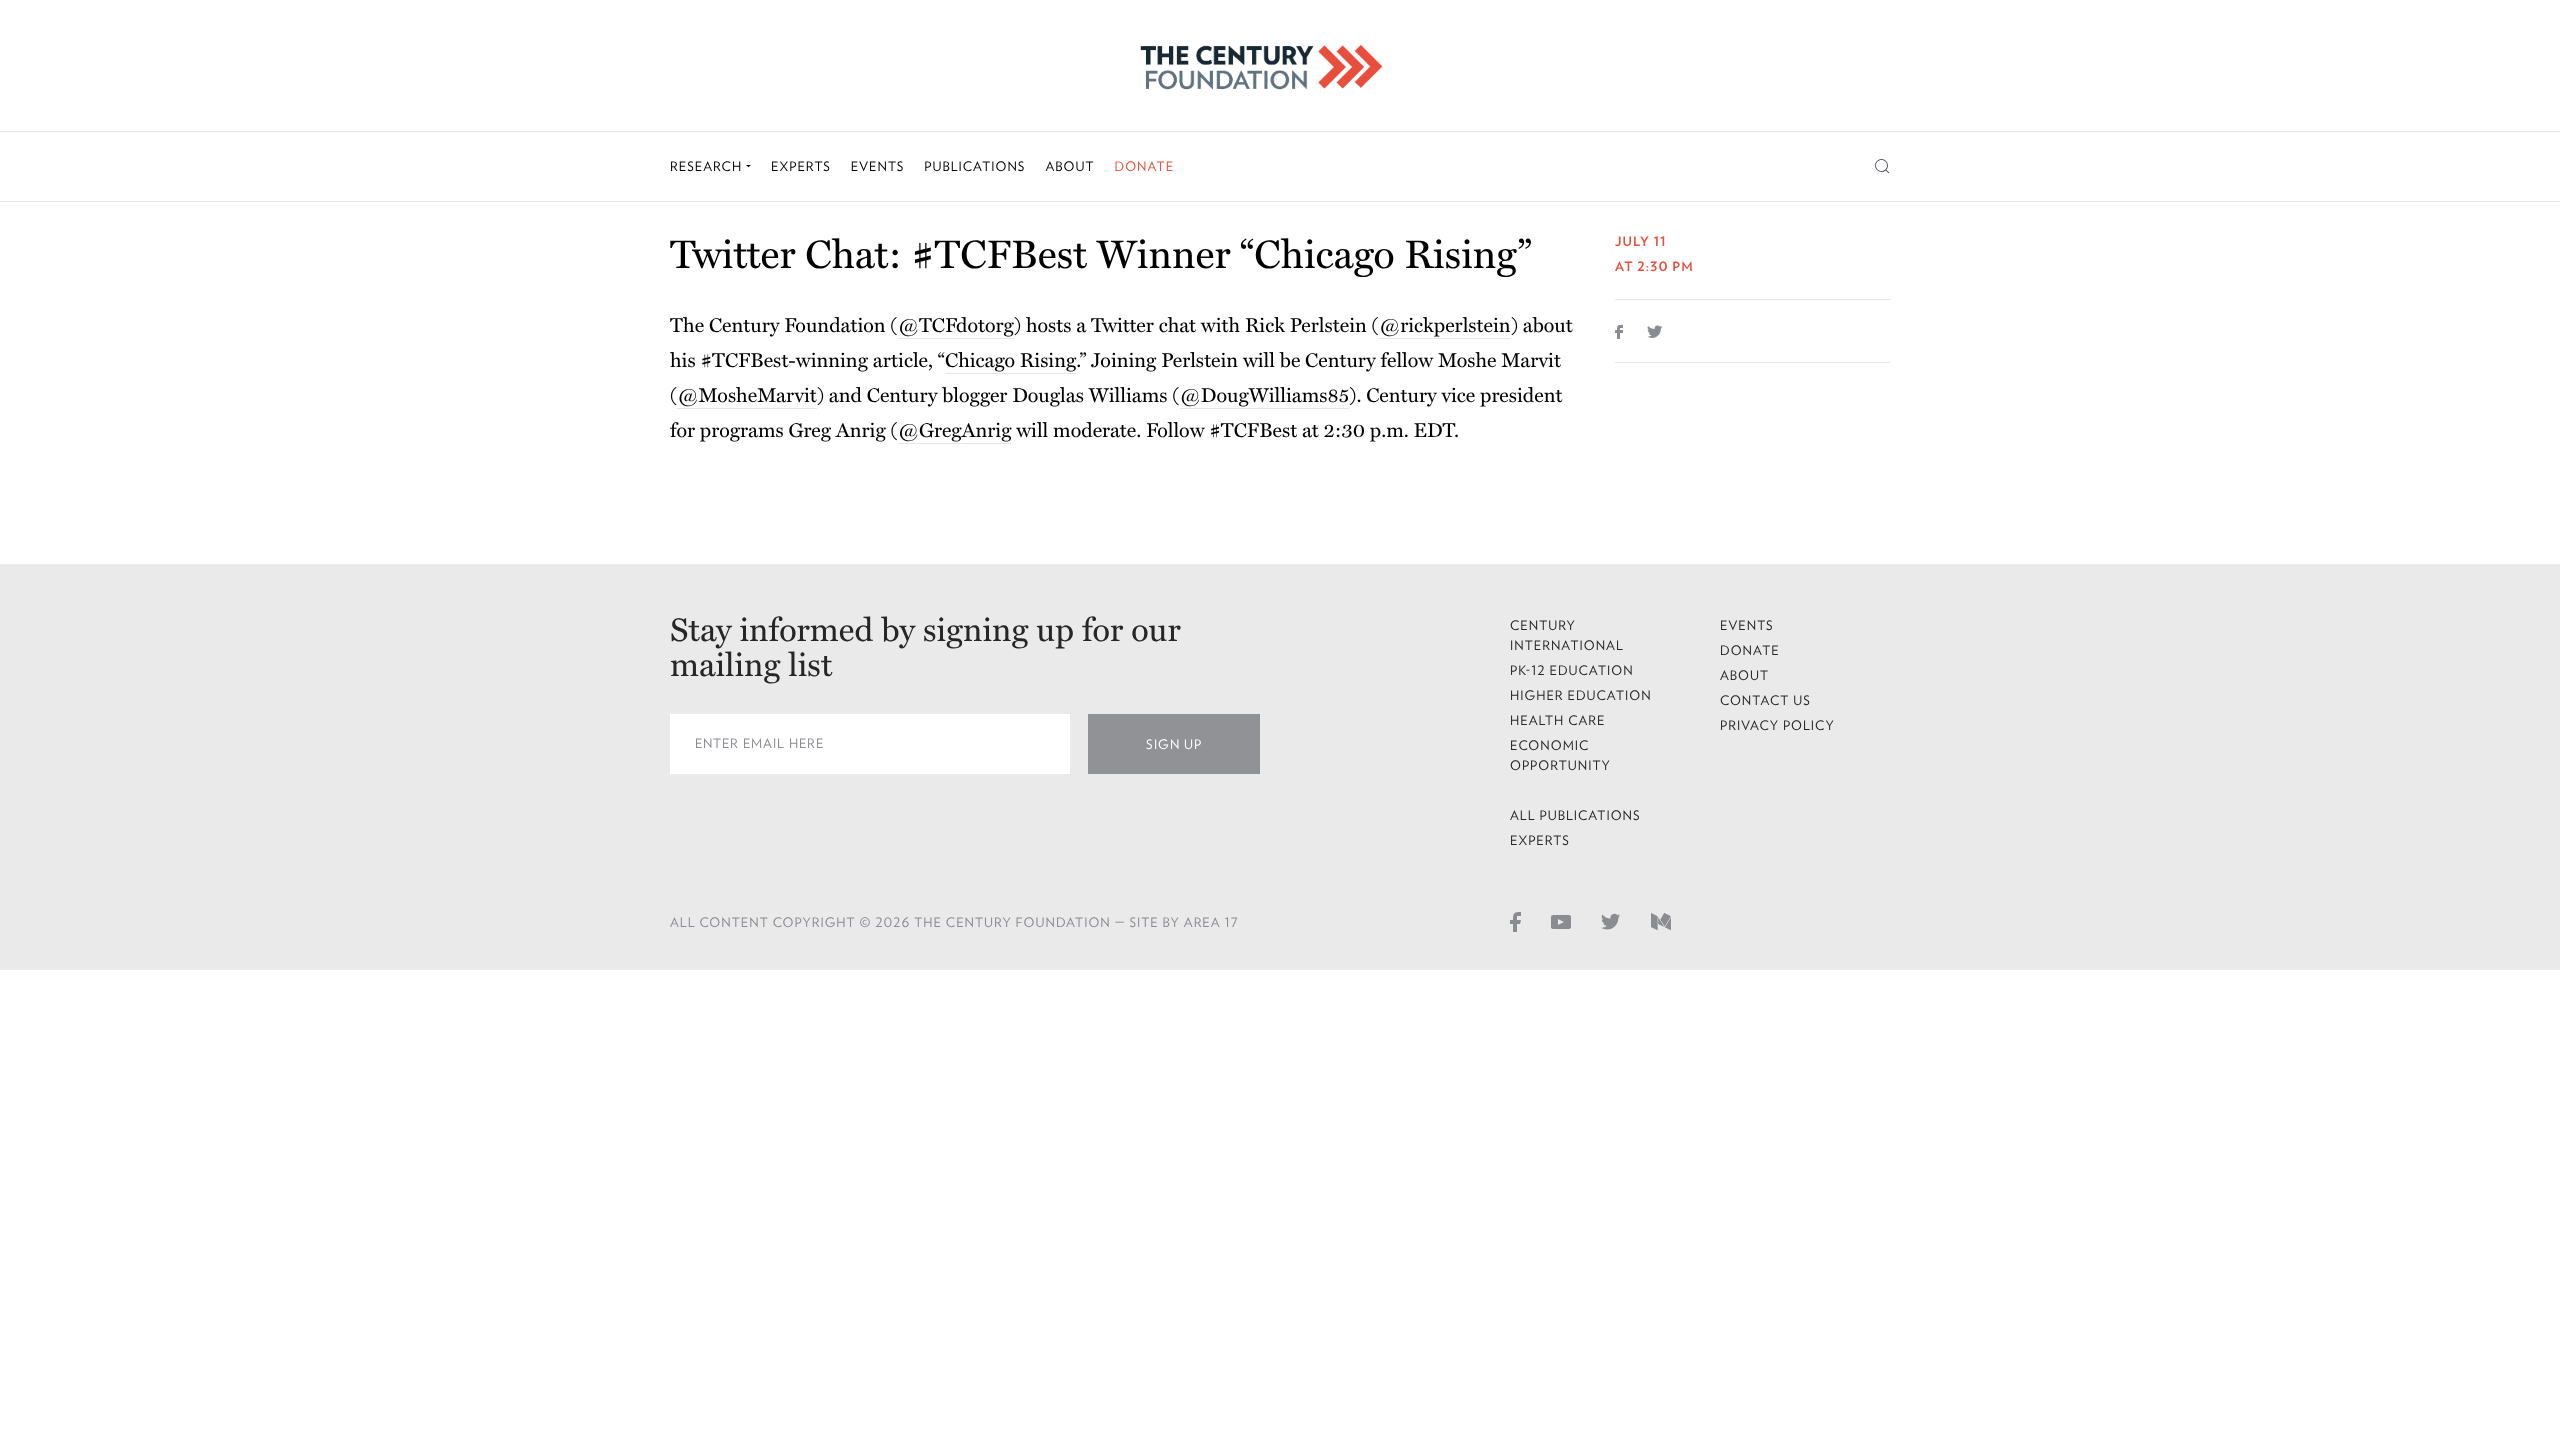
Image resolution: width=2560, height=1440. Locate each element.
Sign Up (1174, 744)
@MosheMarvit (746, 396)
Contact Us (1765, 700)
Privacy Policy (1777, 725)
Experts (801, 166)
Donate (1144, 166)
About (1069, 166)
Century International (1567, 635)
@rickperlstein (1445, 326)
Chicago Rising (1010, 361)
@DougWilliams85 (1265, 396)
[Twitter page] (1611, 921)
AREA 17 (1211, 922)
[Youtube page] (1561, 921)
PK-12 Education (1572, 670)
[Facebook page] (1515, 921)
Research (708, 166)
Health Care (1558, 720)
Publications (974, 166)
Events (878, 166)
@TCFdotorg (956, 326)
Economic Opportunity (1560, 755)
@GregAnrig (955, 431)
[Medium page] (1661, 921)
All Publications (1575, 815)
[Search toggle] (1882, 166)
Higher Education (1581, 695)
